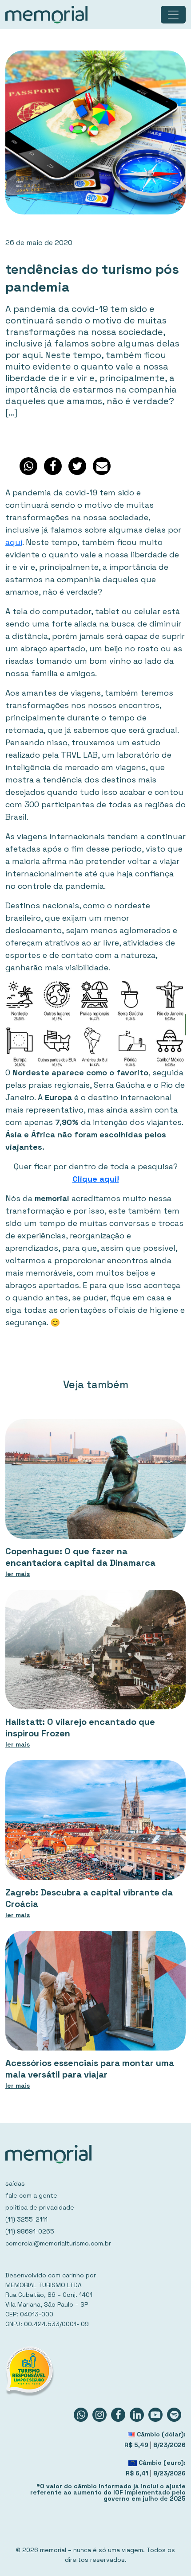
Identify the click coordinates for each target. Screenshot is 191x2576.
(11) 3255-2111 (26, 2219)
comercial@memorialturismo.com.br (58, 2243)
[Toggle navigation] (173, 15)
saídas (15, 2183)
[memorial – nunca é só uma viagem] (46, 15)
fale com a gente (31, 2195)
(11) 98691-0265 (30, 2231)
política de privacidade (40, 2207)
